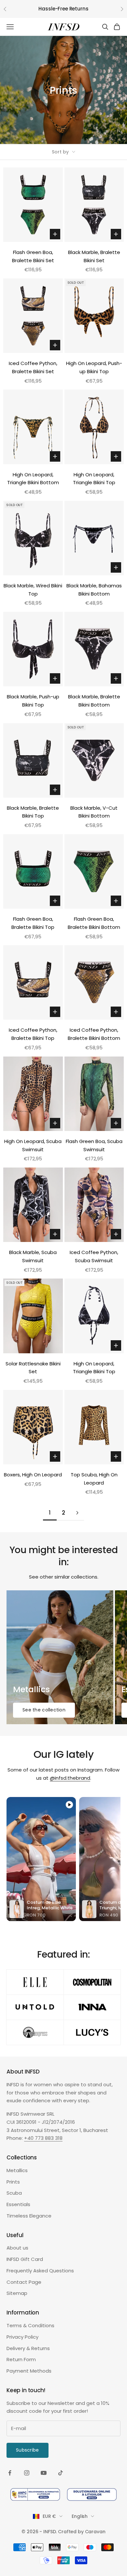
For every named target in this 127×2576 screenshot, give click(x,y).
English (80, 2516)
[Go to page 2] (77, 1513)
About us (17, 2248)
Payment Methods (29, 2371)
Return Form (21, 2359)
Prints (13, 2182)
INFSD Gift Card (25, 2259)
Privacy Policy (22, 2337)
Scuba (14, 2193)
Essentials (18, 2204)
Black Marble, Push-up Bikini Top (33, 701)
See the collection (44, 1710)
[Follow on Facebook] (10, 2473)
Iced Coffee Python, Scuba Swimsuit (94, 1256)
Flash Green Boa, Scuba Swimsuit (94, 1145)
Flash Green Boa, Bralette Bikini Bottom (94, 923)
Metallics (17, 2170)
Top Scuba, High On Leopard (94, 1479)
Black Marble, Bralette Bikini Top (33, 812)
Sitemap (17, 2293)
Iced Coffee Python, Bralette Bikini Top (33, 1034)
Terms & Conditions (30, 2325)
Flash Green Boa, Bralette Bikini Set (33, 256)
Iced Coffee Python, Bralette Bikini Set (33, 367)
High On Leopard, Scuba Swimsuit (33, 1145)
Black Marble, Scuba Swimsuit (33, 1256)
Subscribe (28, 2450)
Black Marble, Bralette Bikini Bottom (94, 701)
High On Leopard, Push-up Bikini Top (94, 367)
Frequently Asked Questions (40, 2271)
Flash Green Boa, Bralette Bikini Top (33, 923)
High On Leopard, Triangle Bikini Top (94, 479)
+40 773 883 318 (43, 2138)
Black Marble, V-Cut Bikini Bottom (94, 812)
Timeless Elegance (29, 2216)
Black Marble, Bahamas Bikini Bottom (94, 590)
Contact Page (24, 2282)
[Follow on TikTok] (61, 2473)
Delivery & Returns (28, 2348)
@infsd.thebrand (70, 1778)
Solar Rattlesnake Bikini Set (33, 1368)
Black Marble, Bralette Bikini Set (94, 256)
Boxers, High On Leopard (33, 1475)
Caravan (95, 2532)
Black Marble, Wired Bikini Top (33, 590)
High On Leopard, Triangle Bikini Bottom (33, 479)
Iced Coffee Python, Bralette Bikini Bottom (94, 1034)
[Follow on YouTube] (44, 2473)
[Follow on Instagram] (27, 2473)
